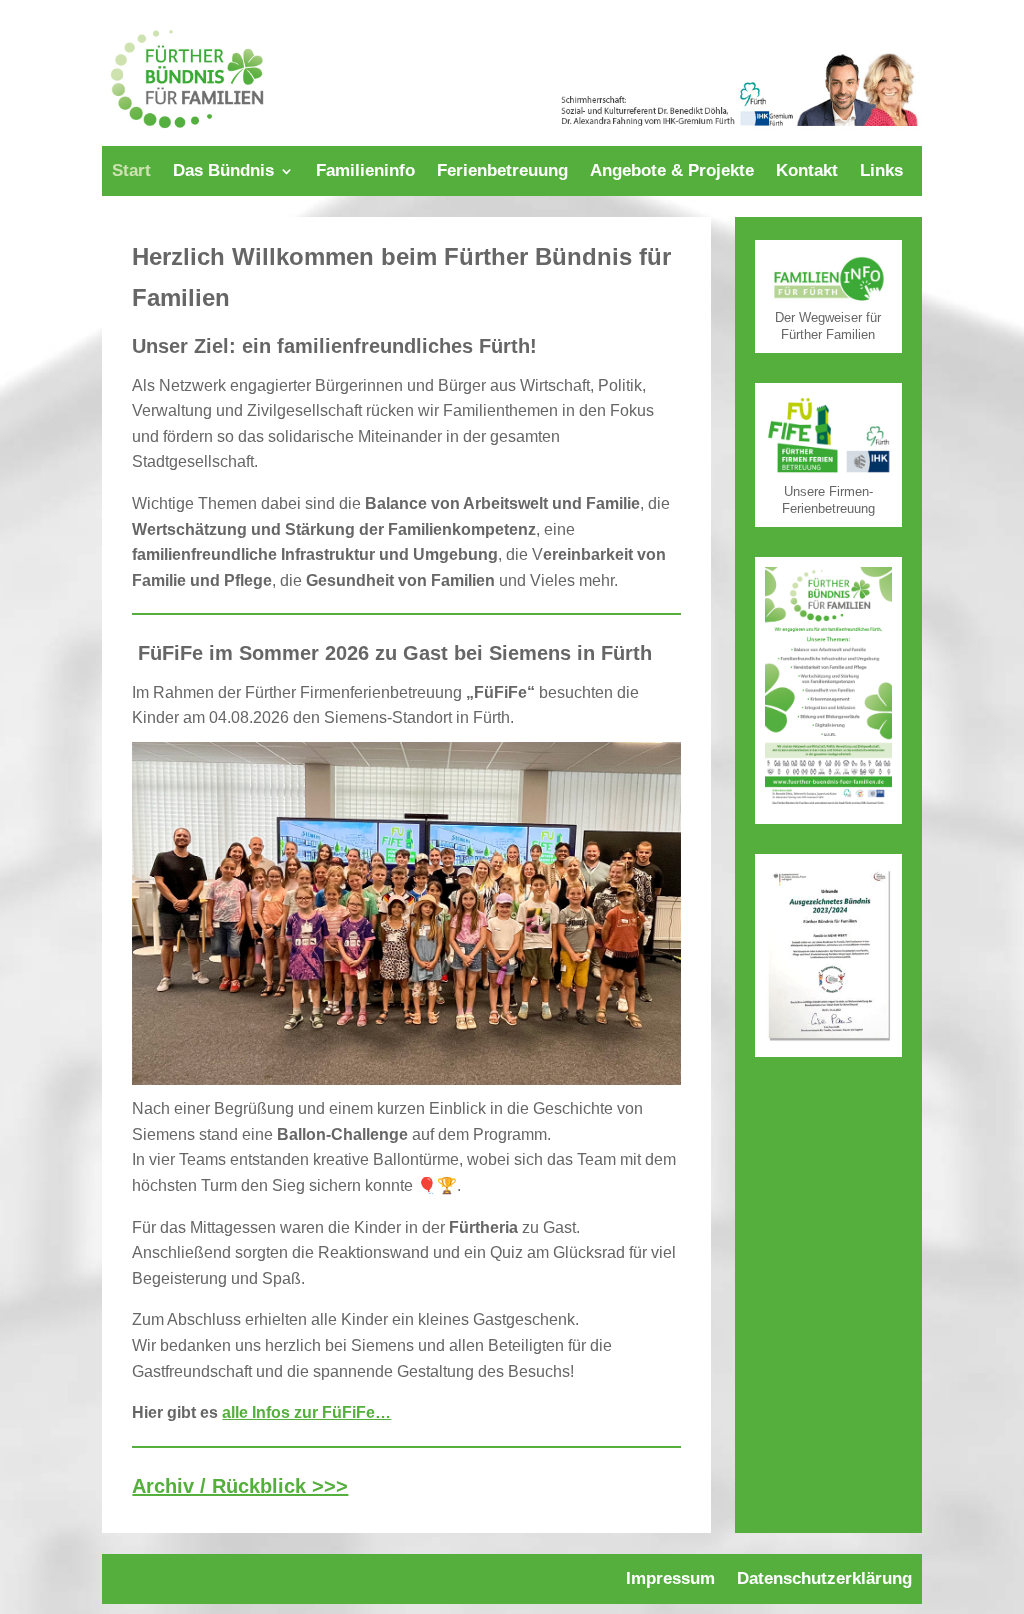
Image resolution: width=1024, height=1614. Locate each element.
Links (881, 172)
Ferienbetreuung (502, 172)
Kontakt (807, 172)
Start (131, 172)
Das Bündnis (223, 172)
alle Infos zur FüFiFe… (306, 1412)
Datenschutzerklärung (824, 1580)
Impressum (670, 1580)
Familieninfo (365, 172)
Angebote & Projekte (672, 172)
